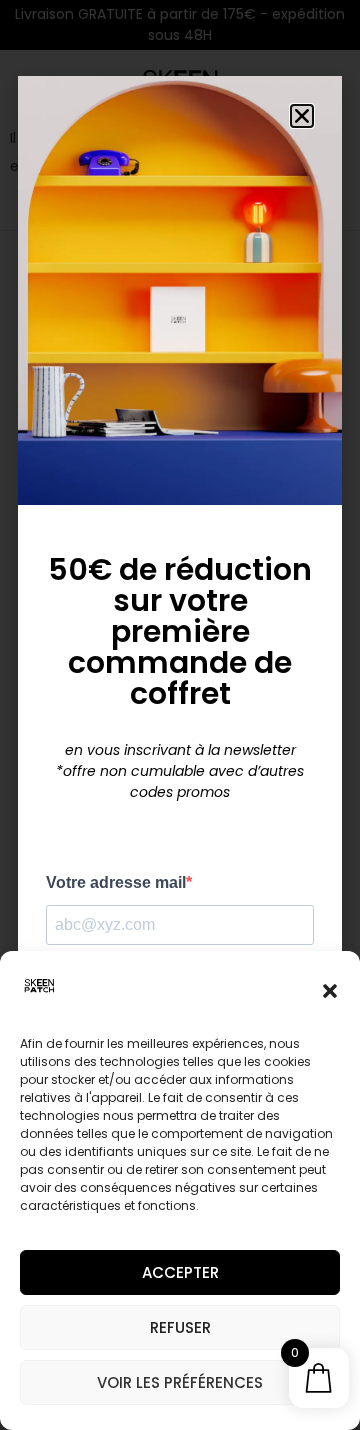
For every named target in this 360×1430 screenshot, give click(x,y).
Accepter (180, 1272)
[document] (180, 715)
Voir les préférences (180, 1382)
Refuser (180, 1327)
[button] (330, 991)
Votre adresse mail (116, 883)
